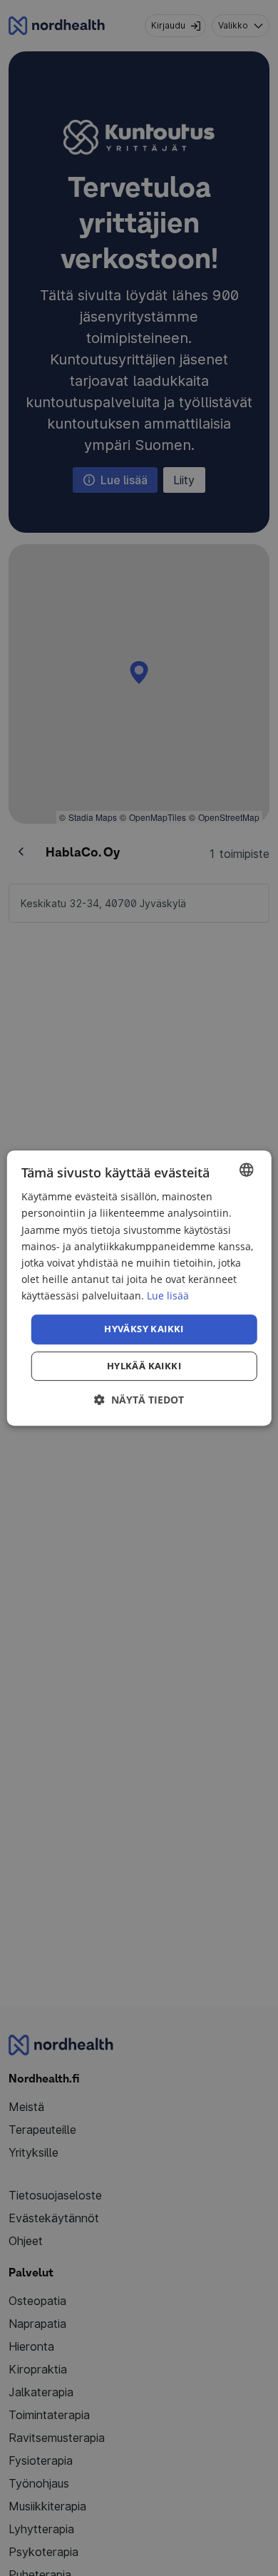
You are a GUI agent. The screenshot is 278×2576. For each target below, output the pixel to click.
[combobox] (246, 1170)
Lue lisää (168, 1295)
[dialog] (139, 1288)
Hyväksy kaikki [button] (144, 1329)
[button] (139, 1400)
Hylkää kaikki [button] (144, 1366)
